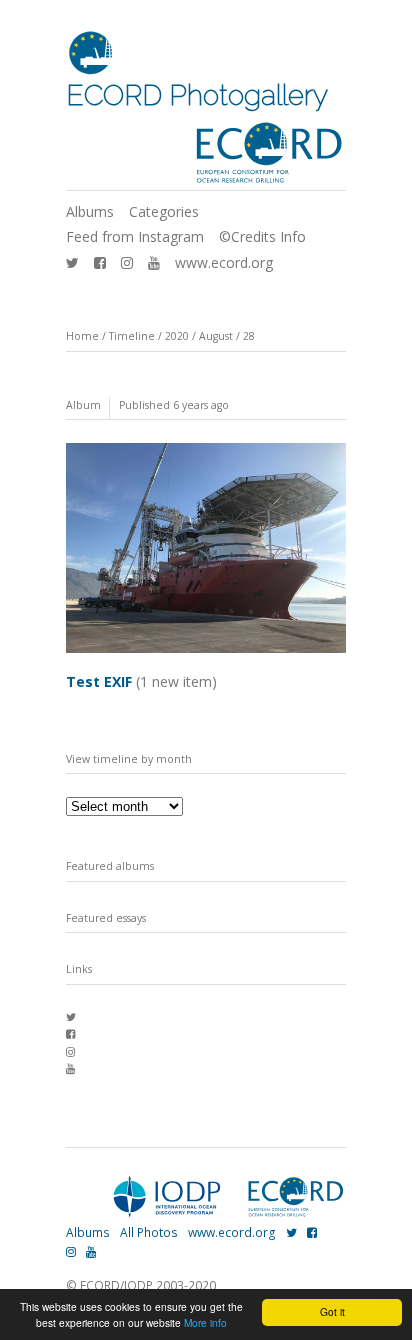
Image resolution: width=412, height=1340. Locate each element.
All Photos (149, 1232)
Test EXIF (141, 681)
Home (82, 336)
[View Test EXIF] (206, 654)
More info (205, 1322)
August (216, 336)
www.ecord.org (224, 262)
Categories (164, 211)
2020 (177, 336)
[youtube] (154, 262)
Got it (332, 1311)
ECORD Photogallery (197, 95)
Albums (90, 211)
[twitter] (72, 262)
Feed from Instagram (135, 236)
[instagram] (127, 262)
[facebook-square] (100, 262)
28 (249, 336)
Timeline (132, 336)
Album (83, 405)
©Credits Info (262, 236)
